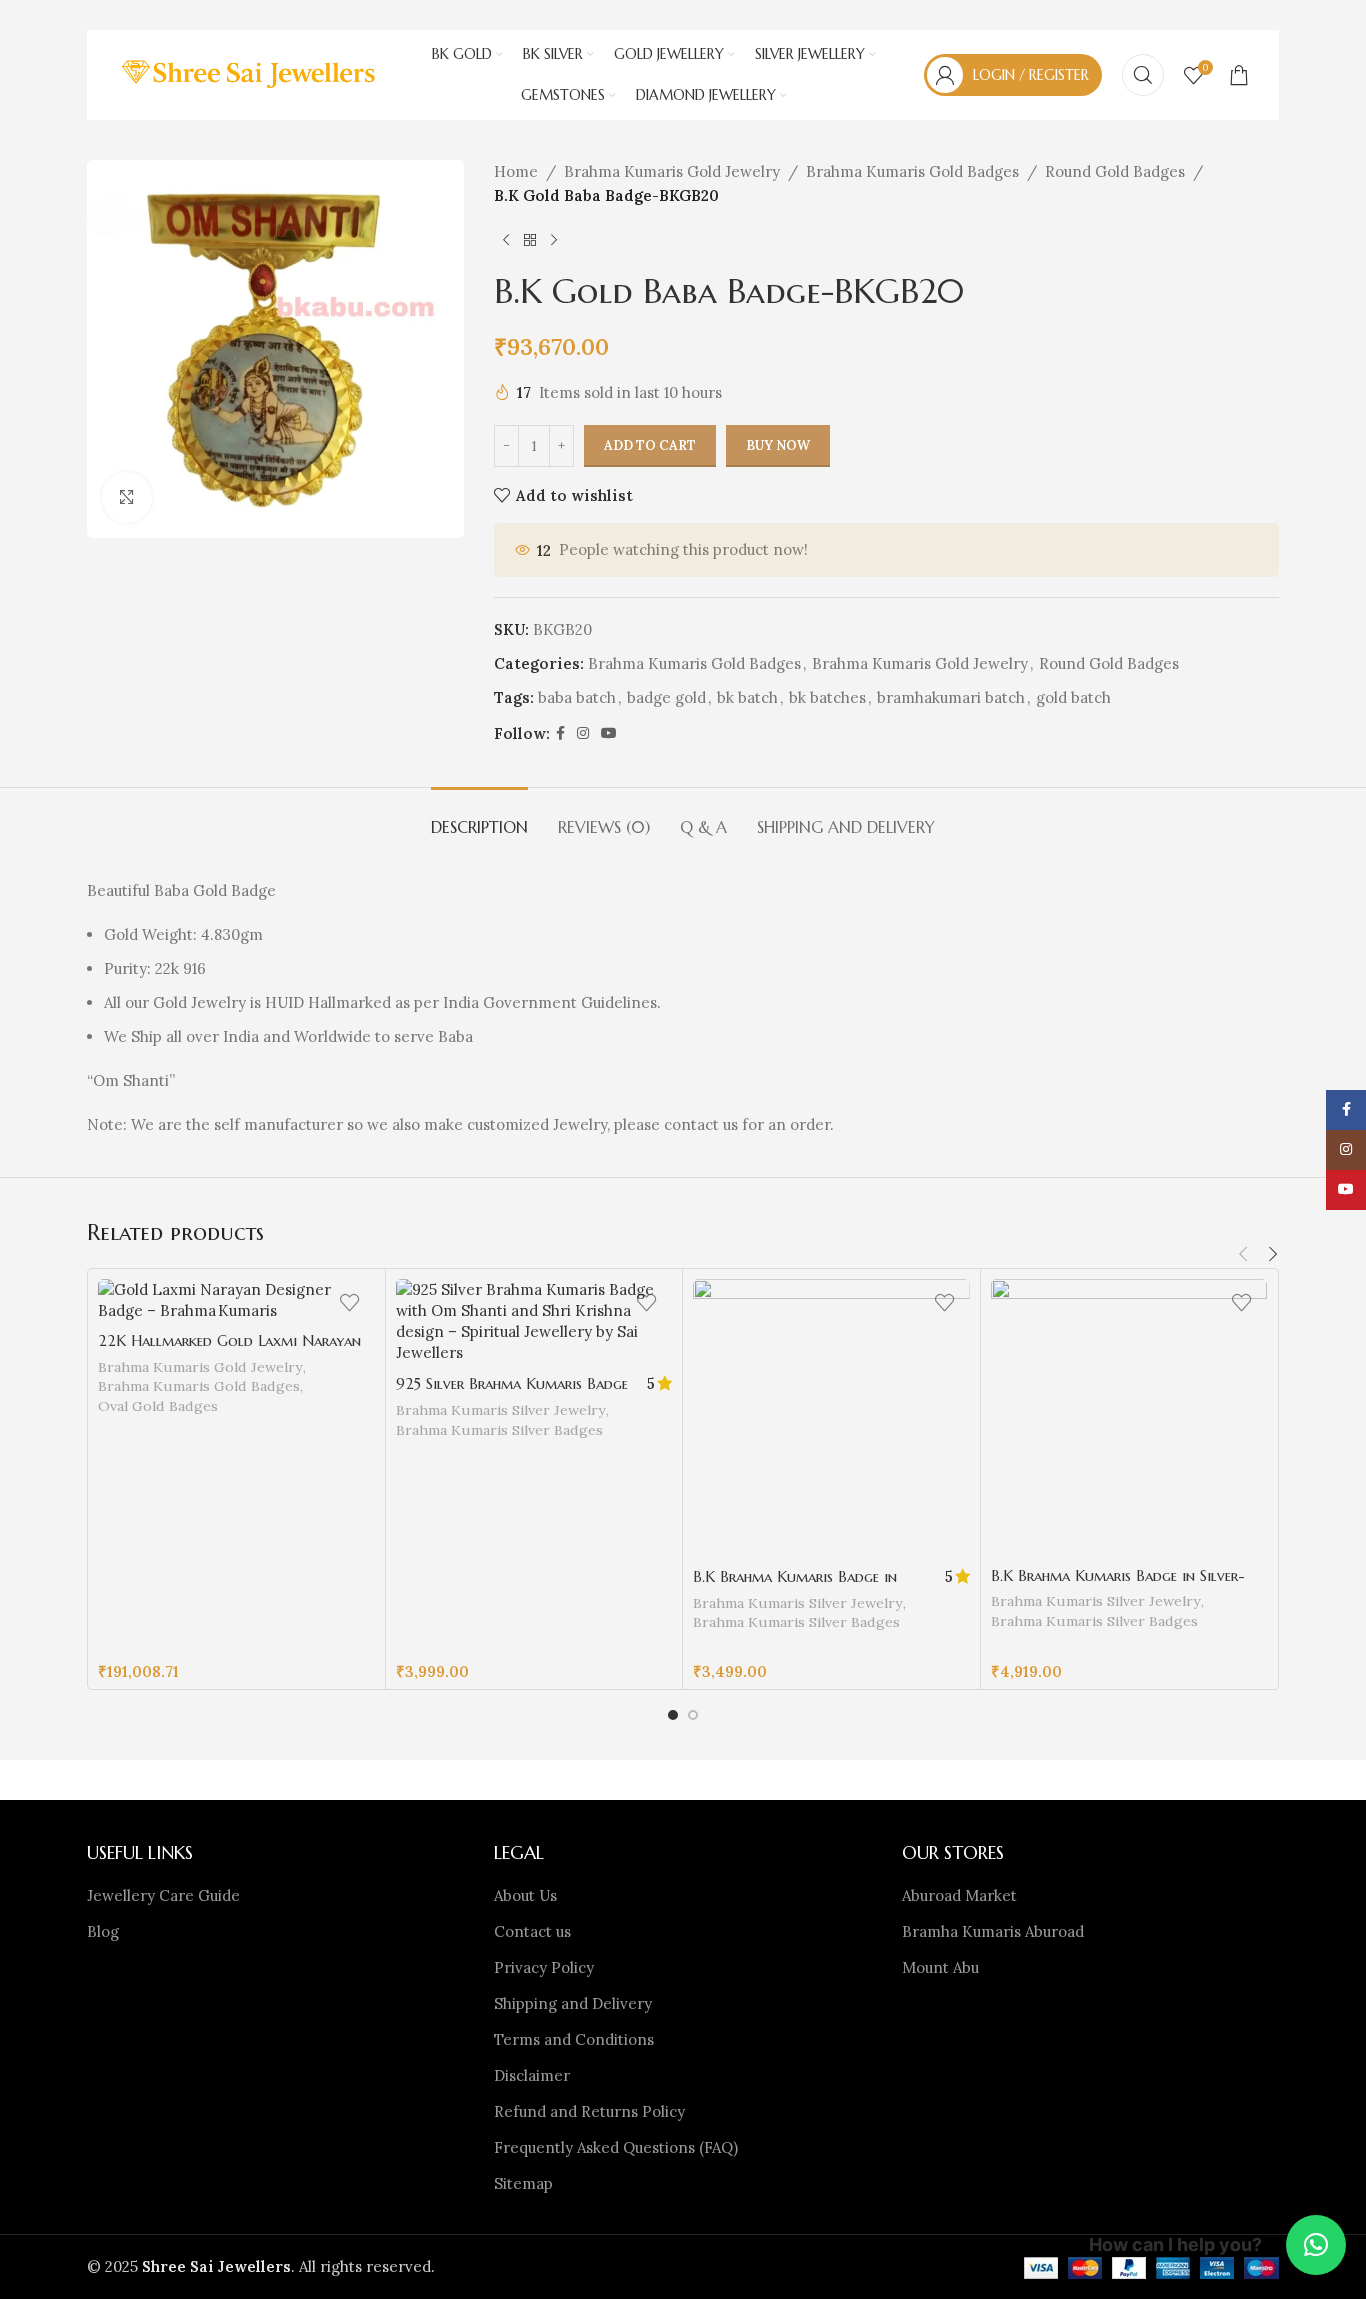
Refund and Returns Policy (589, 2111)
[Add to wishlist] (350, 1301)
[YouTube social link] (609, 733)
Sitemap (523, 2183)
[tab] (479, 817)
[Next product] (554, 240)
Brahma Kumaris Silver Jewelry (501, 1410)
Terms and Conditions (574, 2039)
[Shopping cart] (1239, 75)
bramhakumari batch (951, 697)
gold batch (1073, 697)
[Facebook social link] (560, 733)
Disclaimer (532, 2075)
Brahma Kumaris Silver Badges (499, 1430)
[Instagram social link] (583, 733)
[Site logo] (250, 73)
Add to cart (650, 445)
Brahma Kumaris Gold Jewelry (672, 171)
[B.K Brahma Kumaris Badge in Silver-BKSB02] (831, 1417)
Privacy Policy (544, 1967)
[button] (1243, 1254)
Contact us (532, 1931)
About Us (525, 1895)
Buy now (778, 445)
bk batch (747, 697)
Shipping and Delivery (573, 2003)
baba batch (577, 697)
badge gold (666, 697)
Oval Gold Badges (158, 1406)
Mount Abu (940, 1967)
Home (516, 171)
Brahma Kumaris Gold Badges (912, 171)
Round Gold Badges (1115, 171)
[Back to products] (530, 240)
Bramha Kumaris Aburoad (993, 1931)
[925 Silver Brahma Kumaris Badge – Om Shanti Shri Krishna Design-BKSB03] (534, 1321)
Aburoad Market (959, 1895)
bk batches (827, 697)
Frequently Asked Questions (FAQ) (616, 2147)
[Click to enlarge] (127, 497)
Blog (103, 1931)
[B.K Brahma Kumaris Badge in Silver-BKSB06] (1129, 1417)
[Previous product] (506, 240)
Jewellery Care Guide (163, 1895)
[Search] (1143, 75)
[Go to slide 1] (673, 1715)
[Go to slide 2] (693, 1715)
